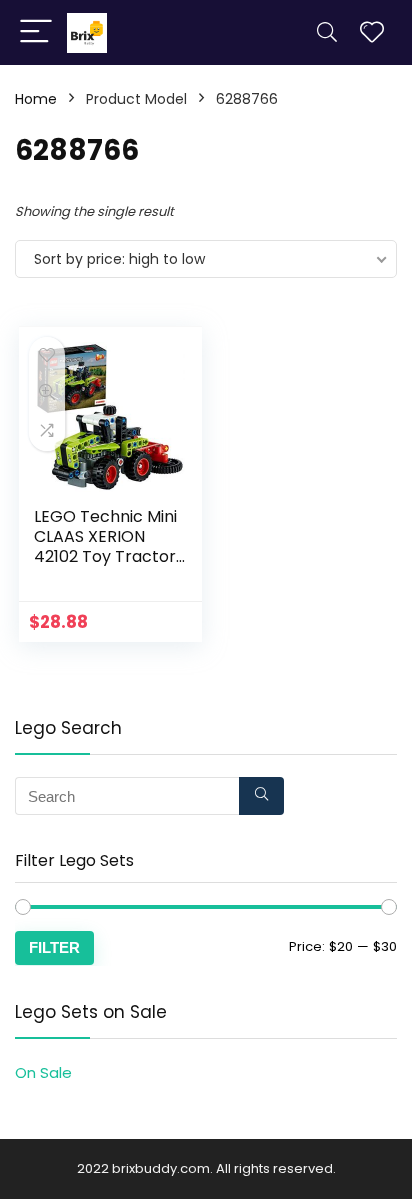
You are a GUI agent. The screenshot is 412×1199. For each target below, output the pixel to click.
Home (36, 99)
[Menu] (36, 32)
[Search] (327, 32)
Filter (54, 947)
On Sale (43, 1072)
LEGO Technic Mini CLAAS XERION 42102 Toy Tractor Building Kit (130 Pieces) (105, 556)
